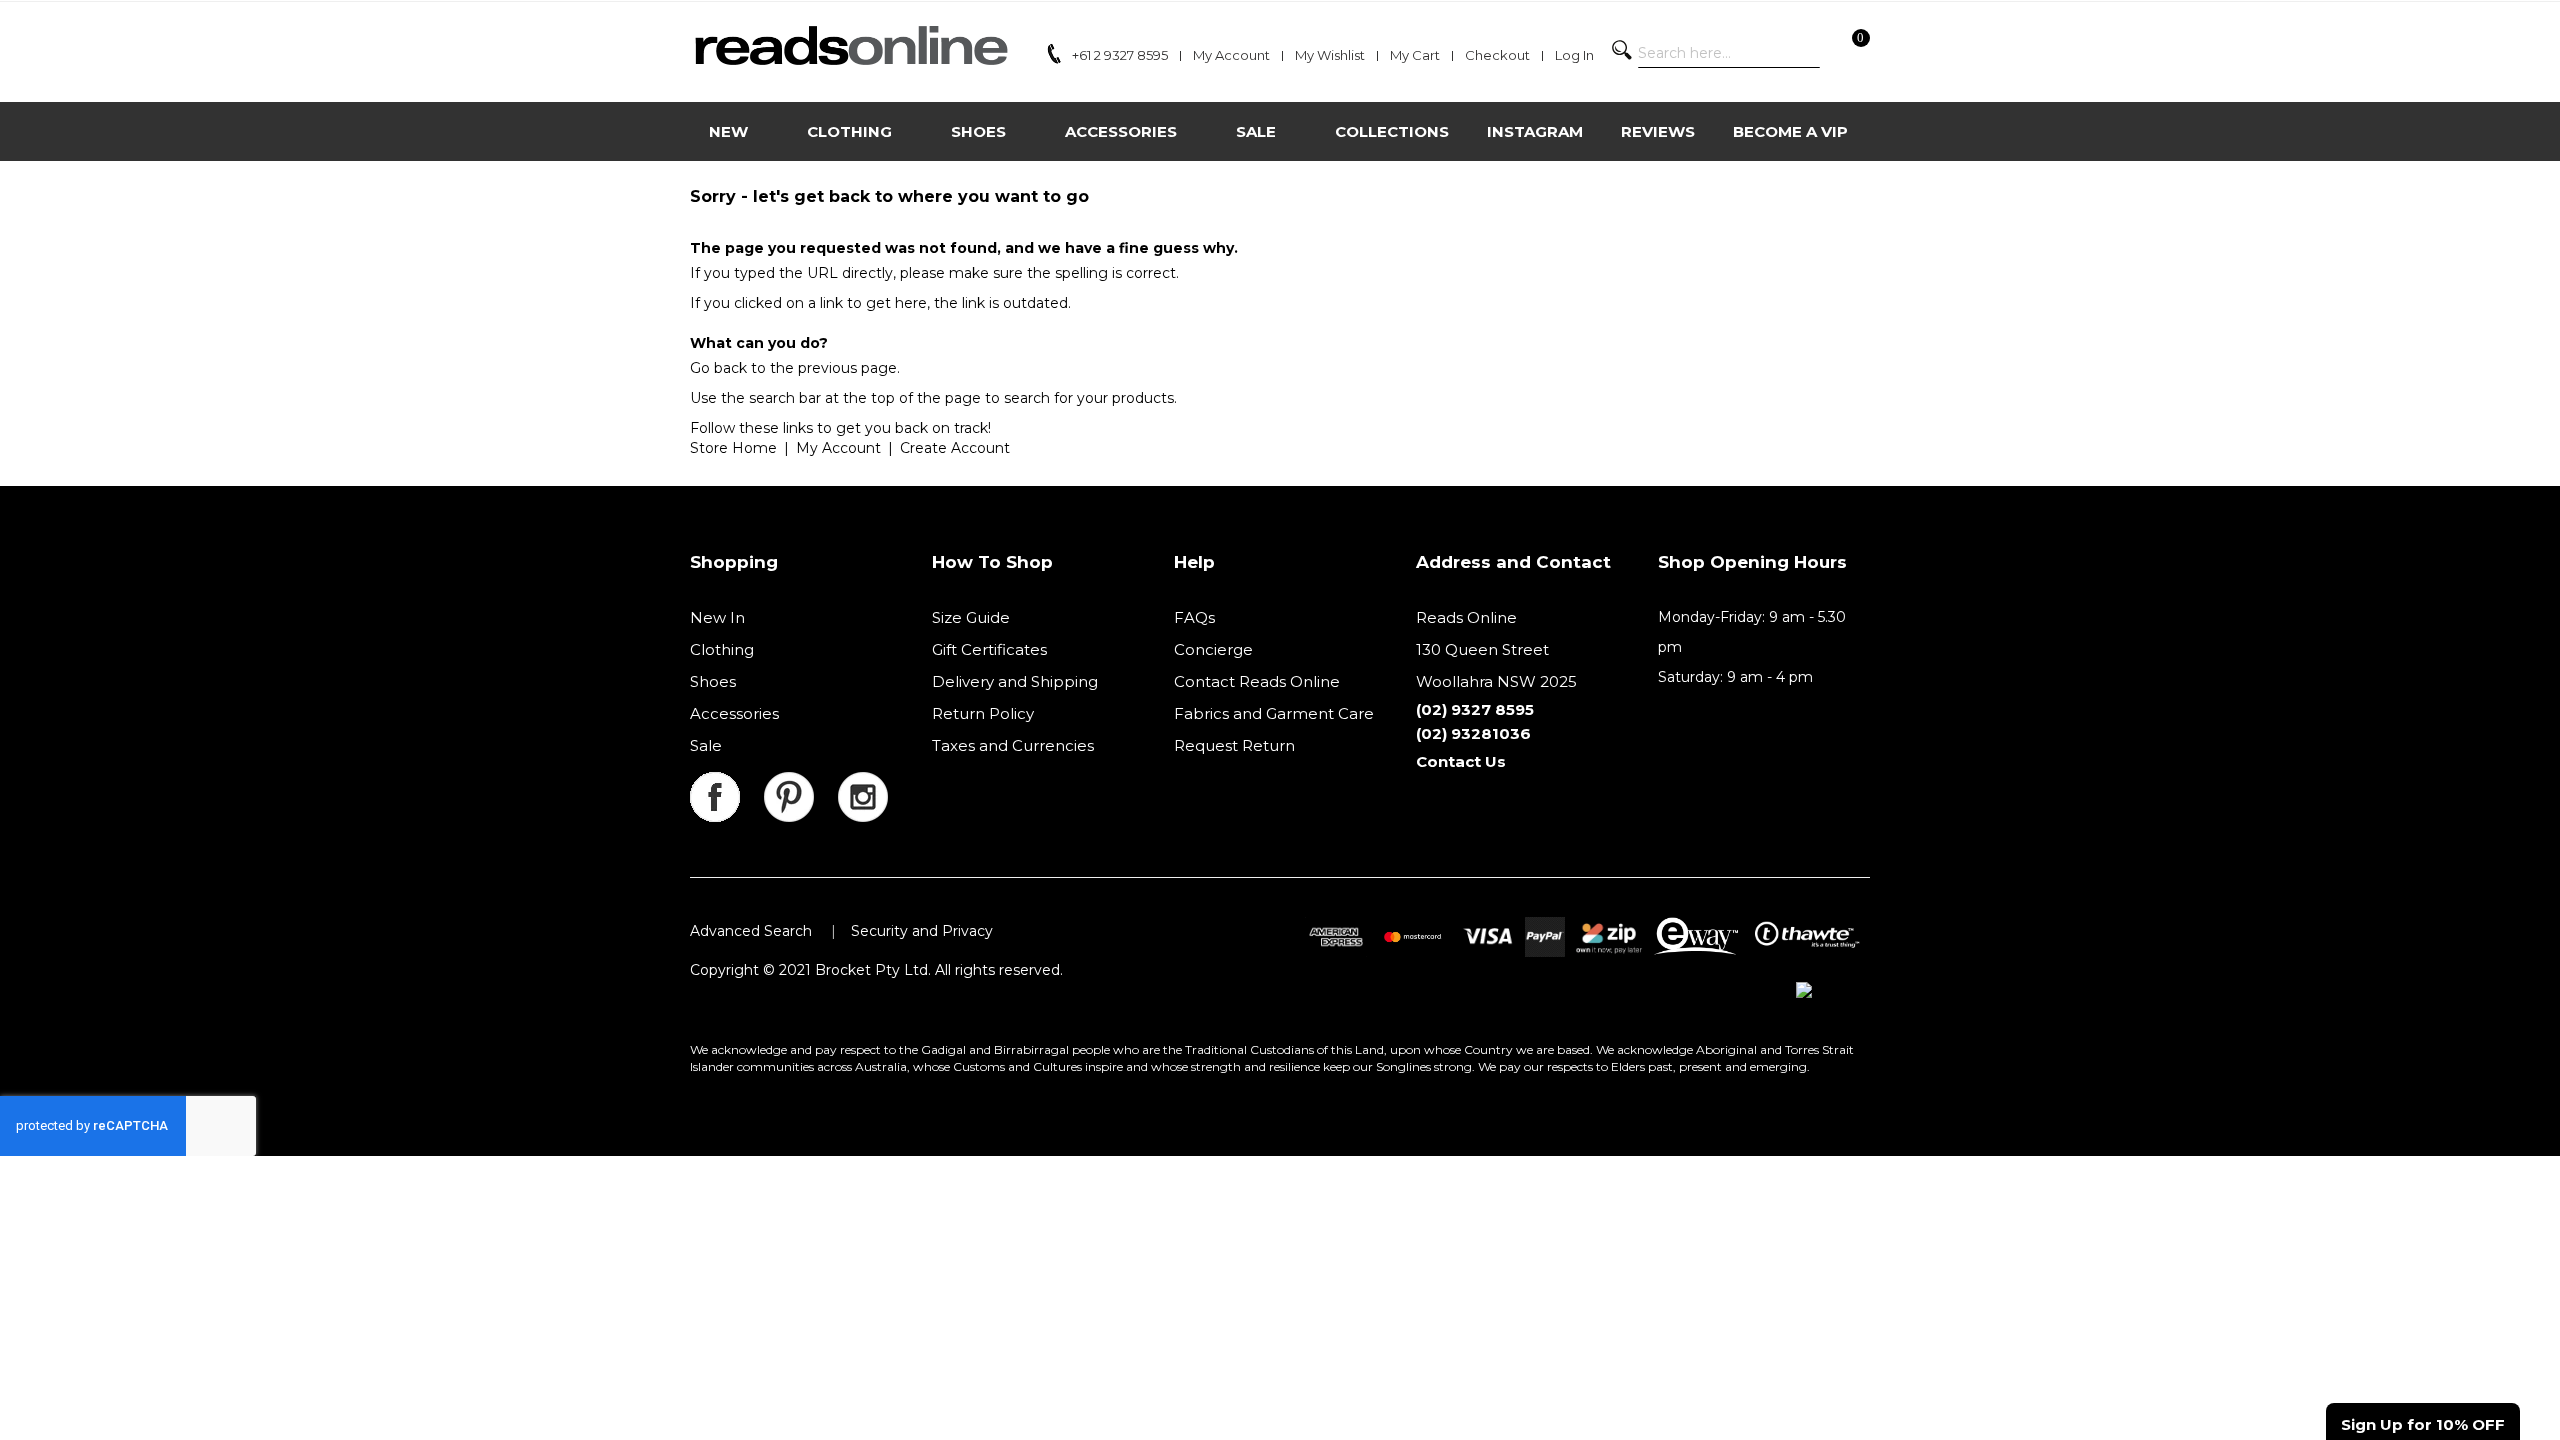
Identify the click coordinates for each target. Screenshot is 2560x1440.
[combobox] (1729, 53)
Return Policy (983, 713)
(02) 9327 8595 (1475, 709)
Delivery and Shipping (1015, 681)
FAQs (1194, 617)
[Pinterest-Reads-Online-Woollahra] (801, 783)
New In (717, 617)
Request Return (1234, 745)
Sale (706, 745)
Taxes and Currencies (1013, 745)
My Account (838, 448)
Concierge (1213, 649)
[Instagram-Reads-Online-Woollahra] (863, 783)
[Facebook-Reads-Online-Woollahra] (727, 783)
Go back (718, 368)
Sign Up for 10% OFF (2423, 1424)
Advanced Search (751, 931)
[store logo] (850, 45)
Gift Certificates (989, 649)
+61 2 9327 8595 (1120, 55)
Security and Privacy (922, 931)
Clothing (722, 649)
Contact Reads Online (1257, 681)
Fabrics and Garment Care (1274, 713)
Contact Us (1461, 761)
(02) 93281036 (1473, 733)
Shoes (713, 681)
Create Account (955, 448)
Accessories (734, 713)
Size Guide (971, 617)
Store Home (733, 448)
